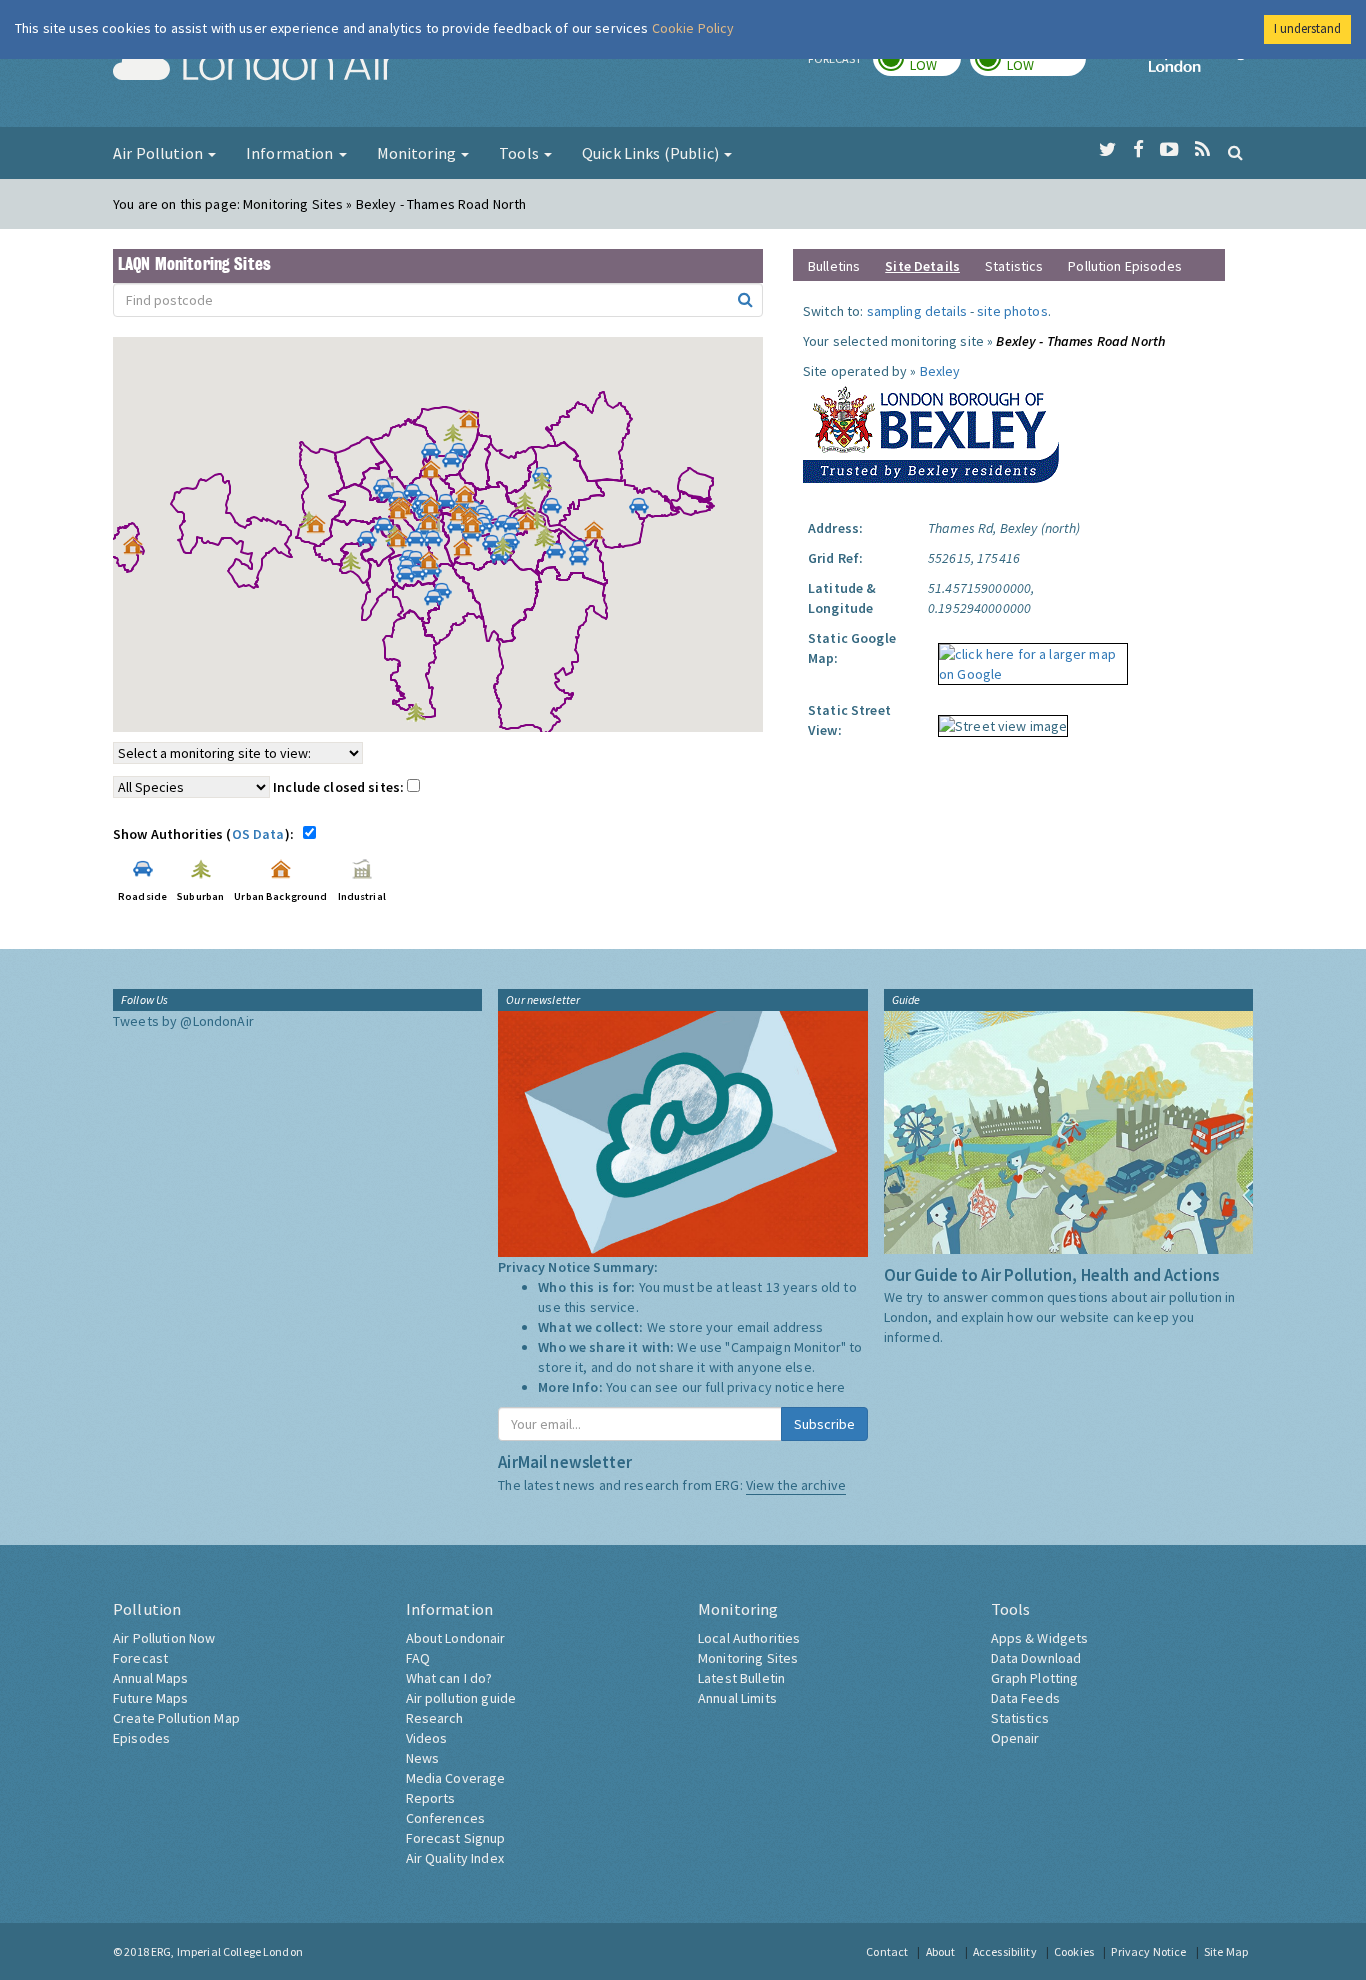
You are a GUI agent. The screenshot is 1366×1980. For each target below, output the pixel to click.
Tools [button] (520, 153)
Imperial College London (1201, 66)
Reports (431, 1798)
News (423, 1758)
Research (435, 1718)
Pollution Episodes (1125, 266)
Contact (887, 1951)
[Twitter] (1107, 150)
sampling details (917, 311)
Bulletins (834, 266)
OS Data (258, 834)
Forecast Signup (456, 1838)
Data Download (1036, 1658)
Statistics (1014, 266)
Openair (1015, 1738)
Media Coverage (456, 1778)
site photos (1012, 311)
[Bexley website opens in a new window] (931, 430)
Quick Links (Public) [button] (652, 153)
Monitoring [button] (418, 153)
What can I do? (449, 1678)
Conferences (446, 1818)
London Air (254, 66)
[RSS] (1202, 150)
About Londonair (456, 1638)
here (831, 1387)
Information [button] (291, 153)
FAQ (418, 1658)
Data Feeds (1025, 1698)
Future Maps (151, 1698)
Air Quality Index (455, 1858)
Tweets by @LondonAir (183, 1021)
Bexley (940, 371)
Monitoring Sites (748, 1658)
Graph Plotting (1035, 1678)
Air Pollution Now (164, 1638)
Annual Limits (737, 1698)
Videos (427, 1738)
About (941, 1951)
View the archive (796, 1485)
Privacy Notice (1148, 1951)
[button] (474, 424)
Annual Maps (151, 1678)
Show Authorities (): (206, 834)
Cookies (1074, 1951)
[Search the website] (1235, 152)
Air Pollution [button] (159, 153)
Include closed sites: (340, 787)
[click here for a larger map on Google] (1028, 657)
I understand (1307, 28)
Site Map (1226, 1951)
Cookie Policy (693, 28)
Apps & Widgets (1040, 1638)
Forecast (140, 1658)
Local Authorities (749, 1638)
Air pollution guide (461, 1698)
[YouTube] (1169, 150)
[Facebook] (1138, 150)
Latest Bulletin (741, 1678)
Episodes (141, 1738)
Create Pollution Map (176, 1718)
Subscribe (824, 1424)
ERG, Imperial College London (227, 1951)
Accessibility (1005, 1951)
